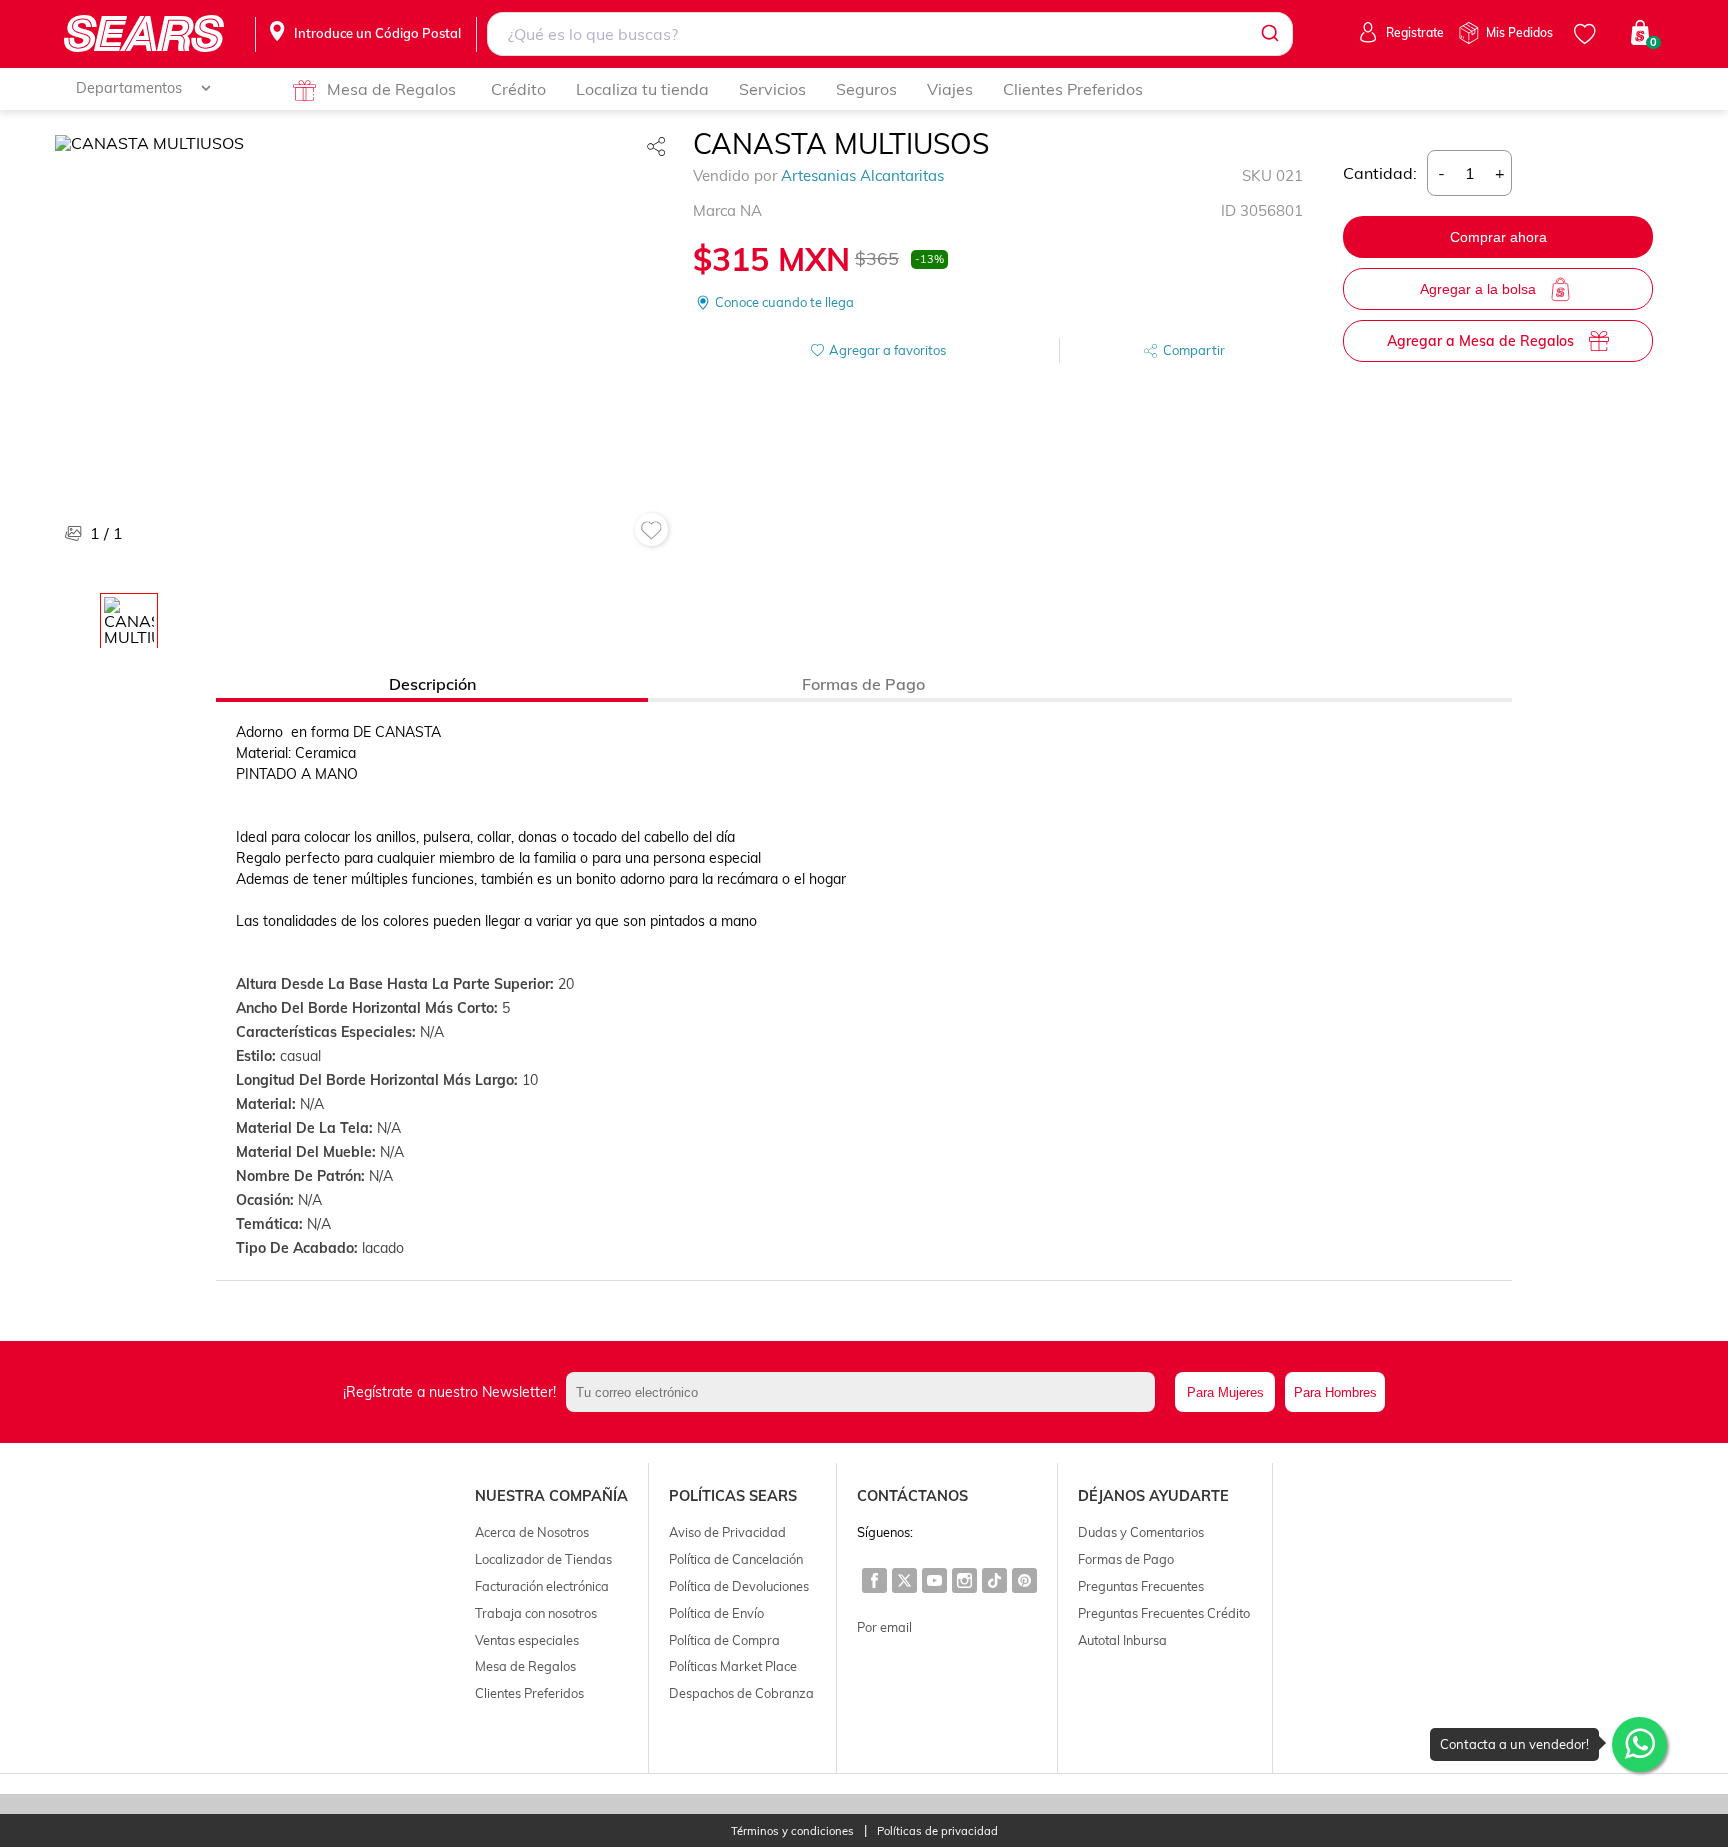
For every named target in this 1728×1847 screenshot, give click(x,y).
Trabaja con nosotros (536, 1613)
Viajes (950, 89)
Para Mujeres (1225, 1392)
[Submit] (1268, 34)
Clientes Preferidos (1073, 89)
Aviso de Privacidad (727, 1532)
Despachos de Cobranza (741, 1693)
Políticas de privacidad (937, 1831)
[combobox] (890, 34)
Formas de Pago (1126, 1559)
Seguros (866, 89)
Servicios (772, 89)
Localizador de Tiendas (543, 1559)
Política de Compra (724, 1640)
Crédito (518, 89)
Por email (884, 1627)
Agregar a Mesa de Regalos (1480, 341)
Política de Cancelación (736, 1559)
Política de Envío (716, 1613)
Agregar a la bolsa (1478, 289)
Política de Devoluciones (739, 1586)
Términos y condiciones (792, 1831)
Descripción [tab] (432, 684)
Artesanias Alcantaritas (862, 175)
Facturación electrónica (542, 1586)
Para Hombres (1335, 1392)
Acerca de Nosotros (532, 1532)
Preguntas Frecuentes (1141, 1586)
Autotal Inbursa (1122, 1640)
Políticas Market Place (733, 1666)
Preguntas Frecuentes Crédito (1164, 1613)
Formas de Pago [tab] (863, 684)
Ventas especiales (527, 1640)
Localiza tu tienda (642, 89)
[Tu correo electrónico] (866, 1392)
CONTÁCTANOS (912, 1496)
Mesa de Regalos (391, 89)
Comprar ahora (1498, 237)
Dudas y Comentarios (1141, 1532)
